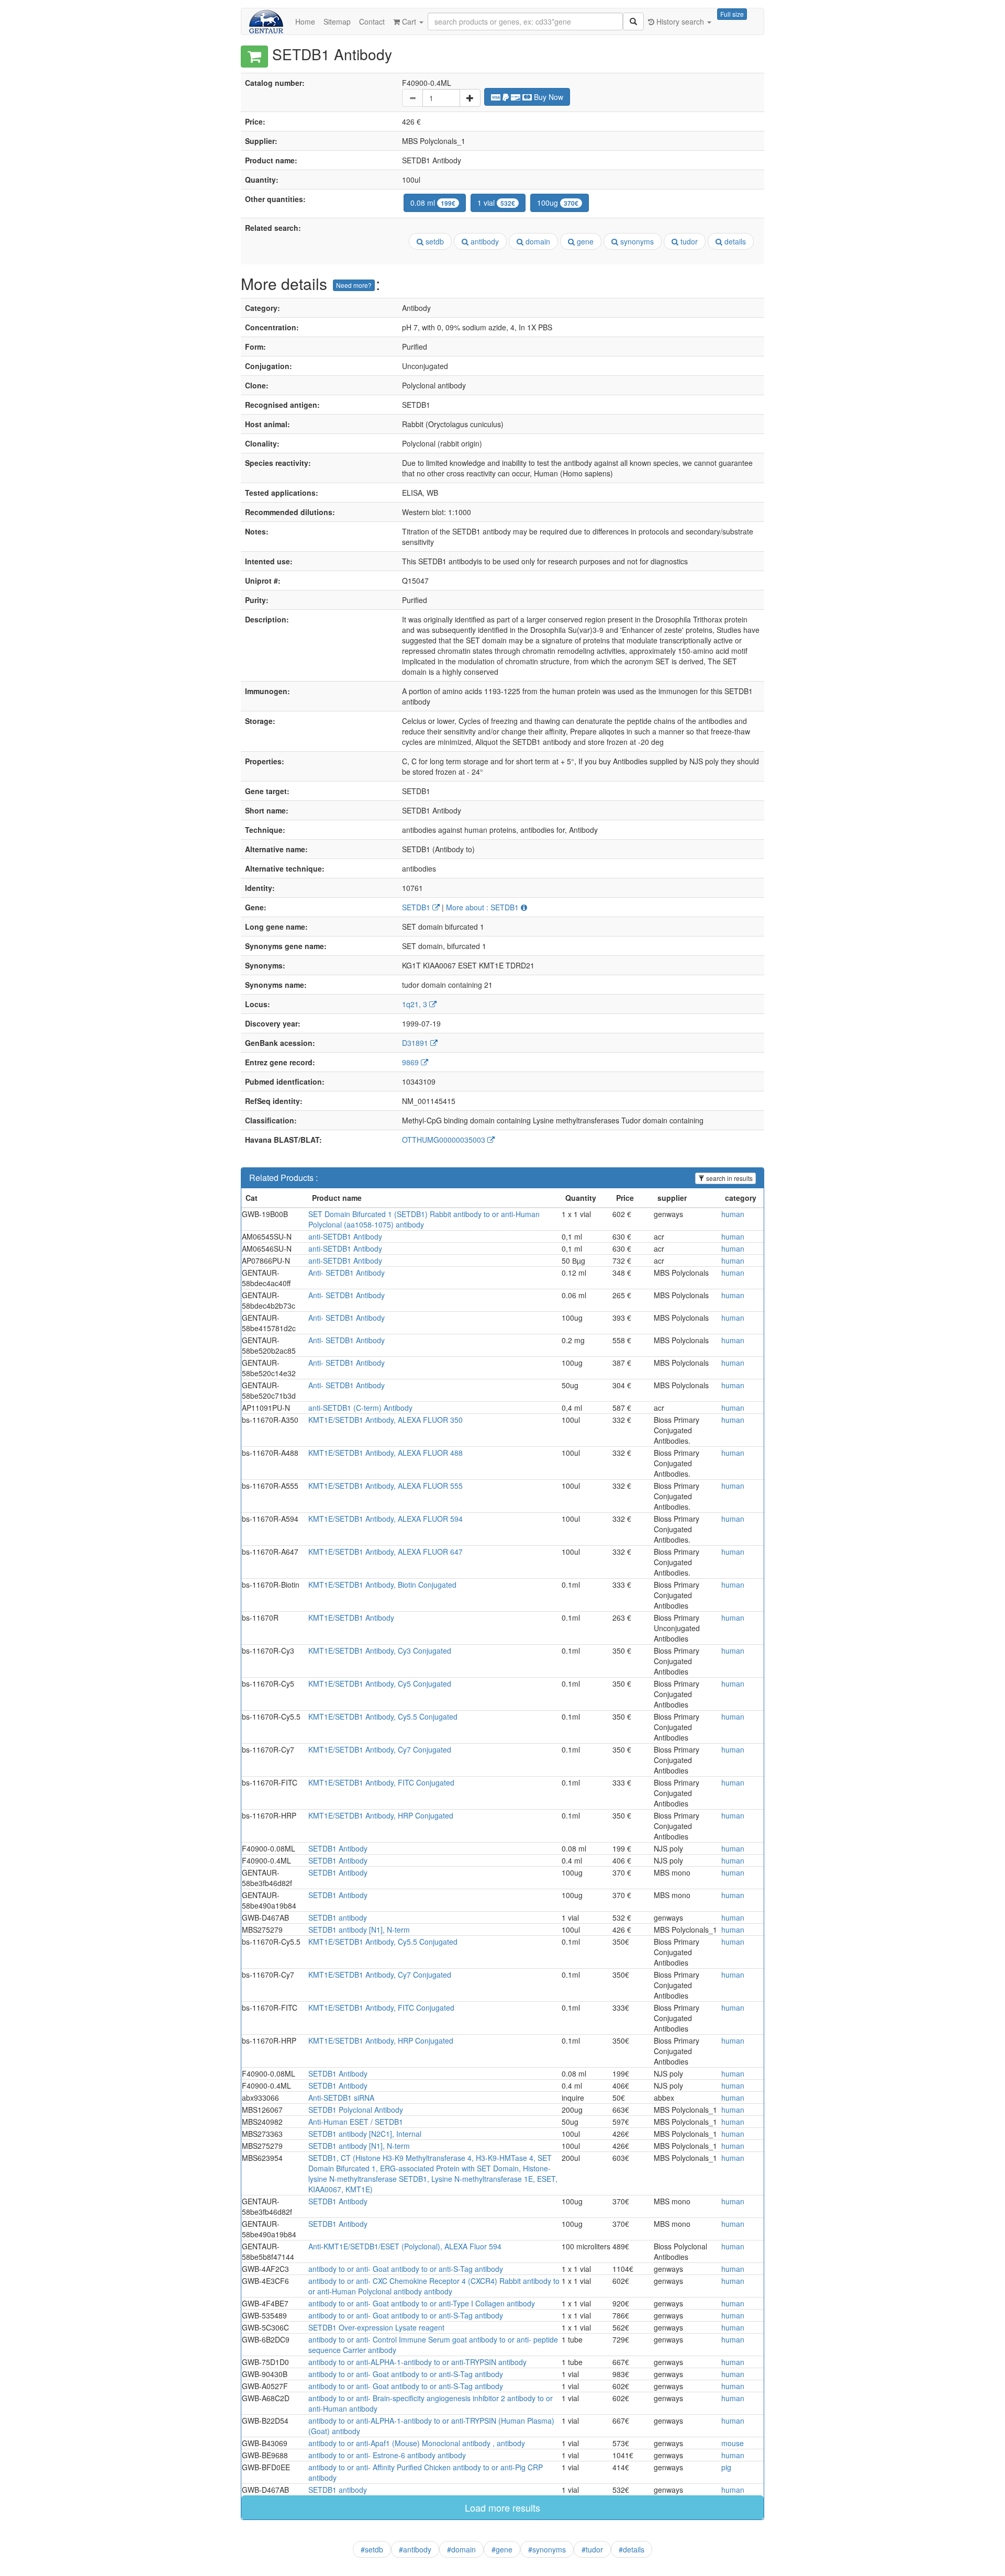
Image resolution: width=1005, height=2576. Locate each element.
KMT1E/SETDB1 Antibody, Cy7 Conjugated (380, 1749)
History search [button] (680, 21)
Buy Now (548, 97)
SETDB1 (417, 907)
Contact (372, 21)
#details (632, 2549)
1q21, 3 (416, 1004)
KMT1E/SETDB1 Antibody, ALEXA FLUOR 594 (386, 1519)
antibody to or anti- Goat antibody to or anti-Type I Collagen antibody (422, 2303)
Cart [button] (409, 21)
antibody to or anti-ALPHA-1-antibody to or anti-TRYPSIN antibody (417, 2362)
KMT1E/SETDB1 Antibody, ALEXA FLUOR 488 (386, 1453)
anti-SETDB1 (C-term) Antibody (360, 1408)
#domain (461, 2549)
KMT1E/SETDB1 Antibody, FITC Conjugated (381, 1782)
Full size (732, 14)
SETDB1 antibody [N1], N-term (359, 1930)
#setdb (372, 2549)
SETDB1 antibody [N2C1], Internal (365, 2134)
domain (537, 241)
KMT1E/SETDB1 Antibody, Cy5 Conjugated (380, 1683)
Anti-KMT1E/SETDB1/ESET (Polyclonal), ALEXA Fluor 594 (405, 2246)
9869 (411, 1062)
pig (726, 2467)
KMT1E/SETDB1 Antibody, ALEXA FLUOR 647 (386, 1552)
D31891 (416, 1043)
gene (584, 241)
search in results (729, 1178)
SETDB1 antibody (338, 1917)
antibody (484, 241)
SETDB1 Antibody (338, 1848)
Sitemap (337, 21)
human (733, 1214)
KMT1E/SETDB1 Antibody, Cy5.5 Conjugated (383, 1716)
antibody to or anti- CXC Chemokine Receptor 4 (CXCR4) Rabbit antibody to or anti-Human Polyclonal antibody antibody (434, 2286)
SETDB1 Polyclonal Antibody (356, 2110)
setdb (434, 241)
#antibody (415, 2549)
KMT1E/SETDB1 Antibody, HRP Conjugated (381, 1815)
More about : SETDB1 (483, 907)
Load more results (502, 2507)
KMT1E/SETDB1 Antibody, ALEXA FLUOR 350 (386, 1420)
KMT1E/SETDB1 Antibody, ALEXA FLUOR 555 (386, 1486)
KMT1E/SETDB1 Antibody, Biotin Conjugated (382, 1585)
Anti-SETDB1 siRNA (341, 2098)
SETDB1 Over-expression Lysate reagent (376, 2327)
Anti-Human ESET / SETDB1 (356, 2122)
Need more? (354, 285)
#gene (502, 2549)
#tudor (592, 2549)
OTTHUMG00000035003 (445, 1140)
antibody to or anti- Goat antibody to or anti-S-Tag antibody (406, 2269)
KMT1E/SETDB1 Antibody (351, 1618)
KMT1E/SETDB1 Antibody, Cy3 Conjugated (380, 1651)
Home (305, 21)
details (734, 241)
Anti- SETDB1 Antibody (347, 1273)
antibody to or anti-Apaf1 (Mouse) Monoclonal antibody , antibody (417, 2443)
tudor (688, 241)
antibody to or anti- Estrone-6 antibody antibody (387, 2455)
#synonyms (547, 2549)
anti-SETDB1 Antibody (345, 1236)
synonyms (636, 241)
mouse (733, 2443)
